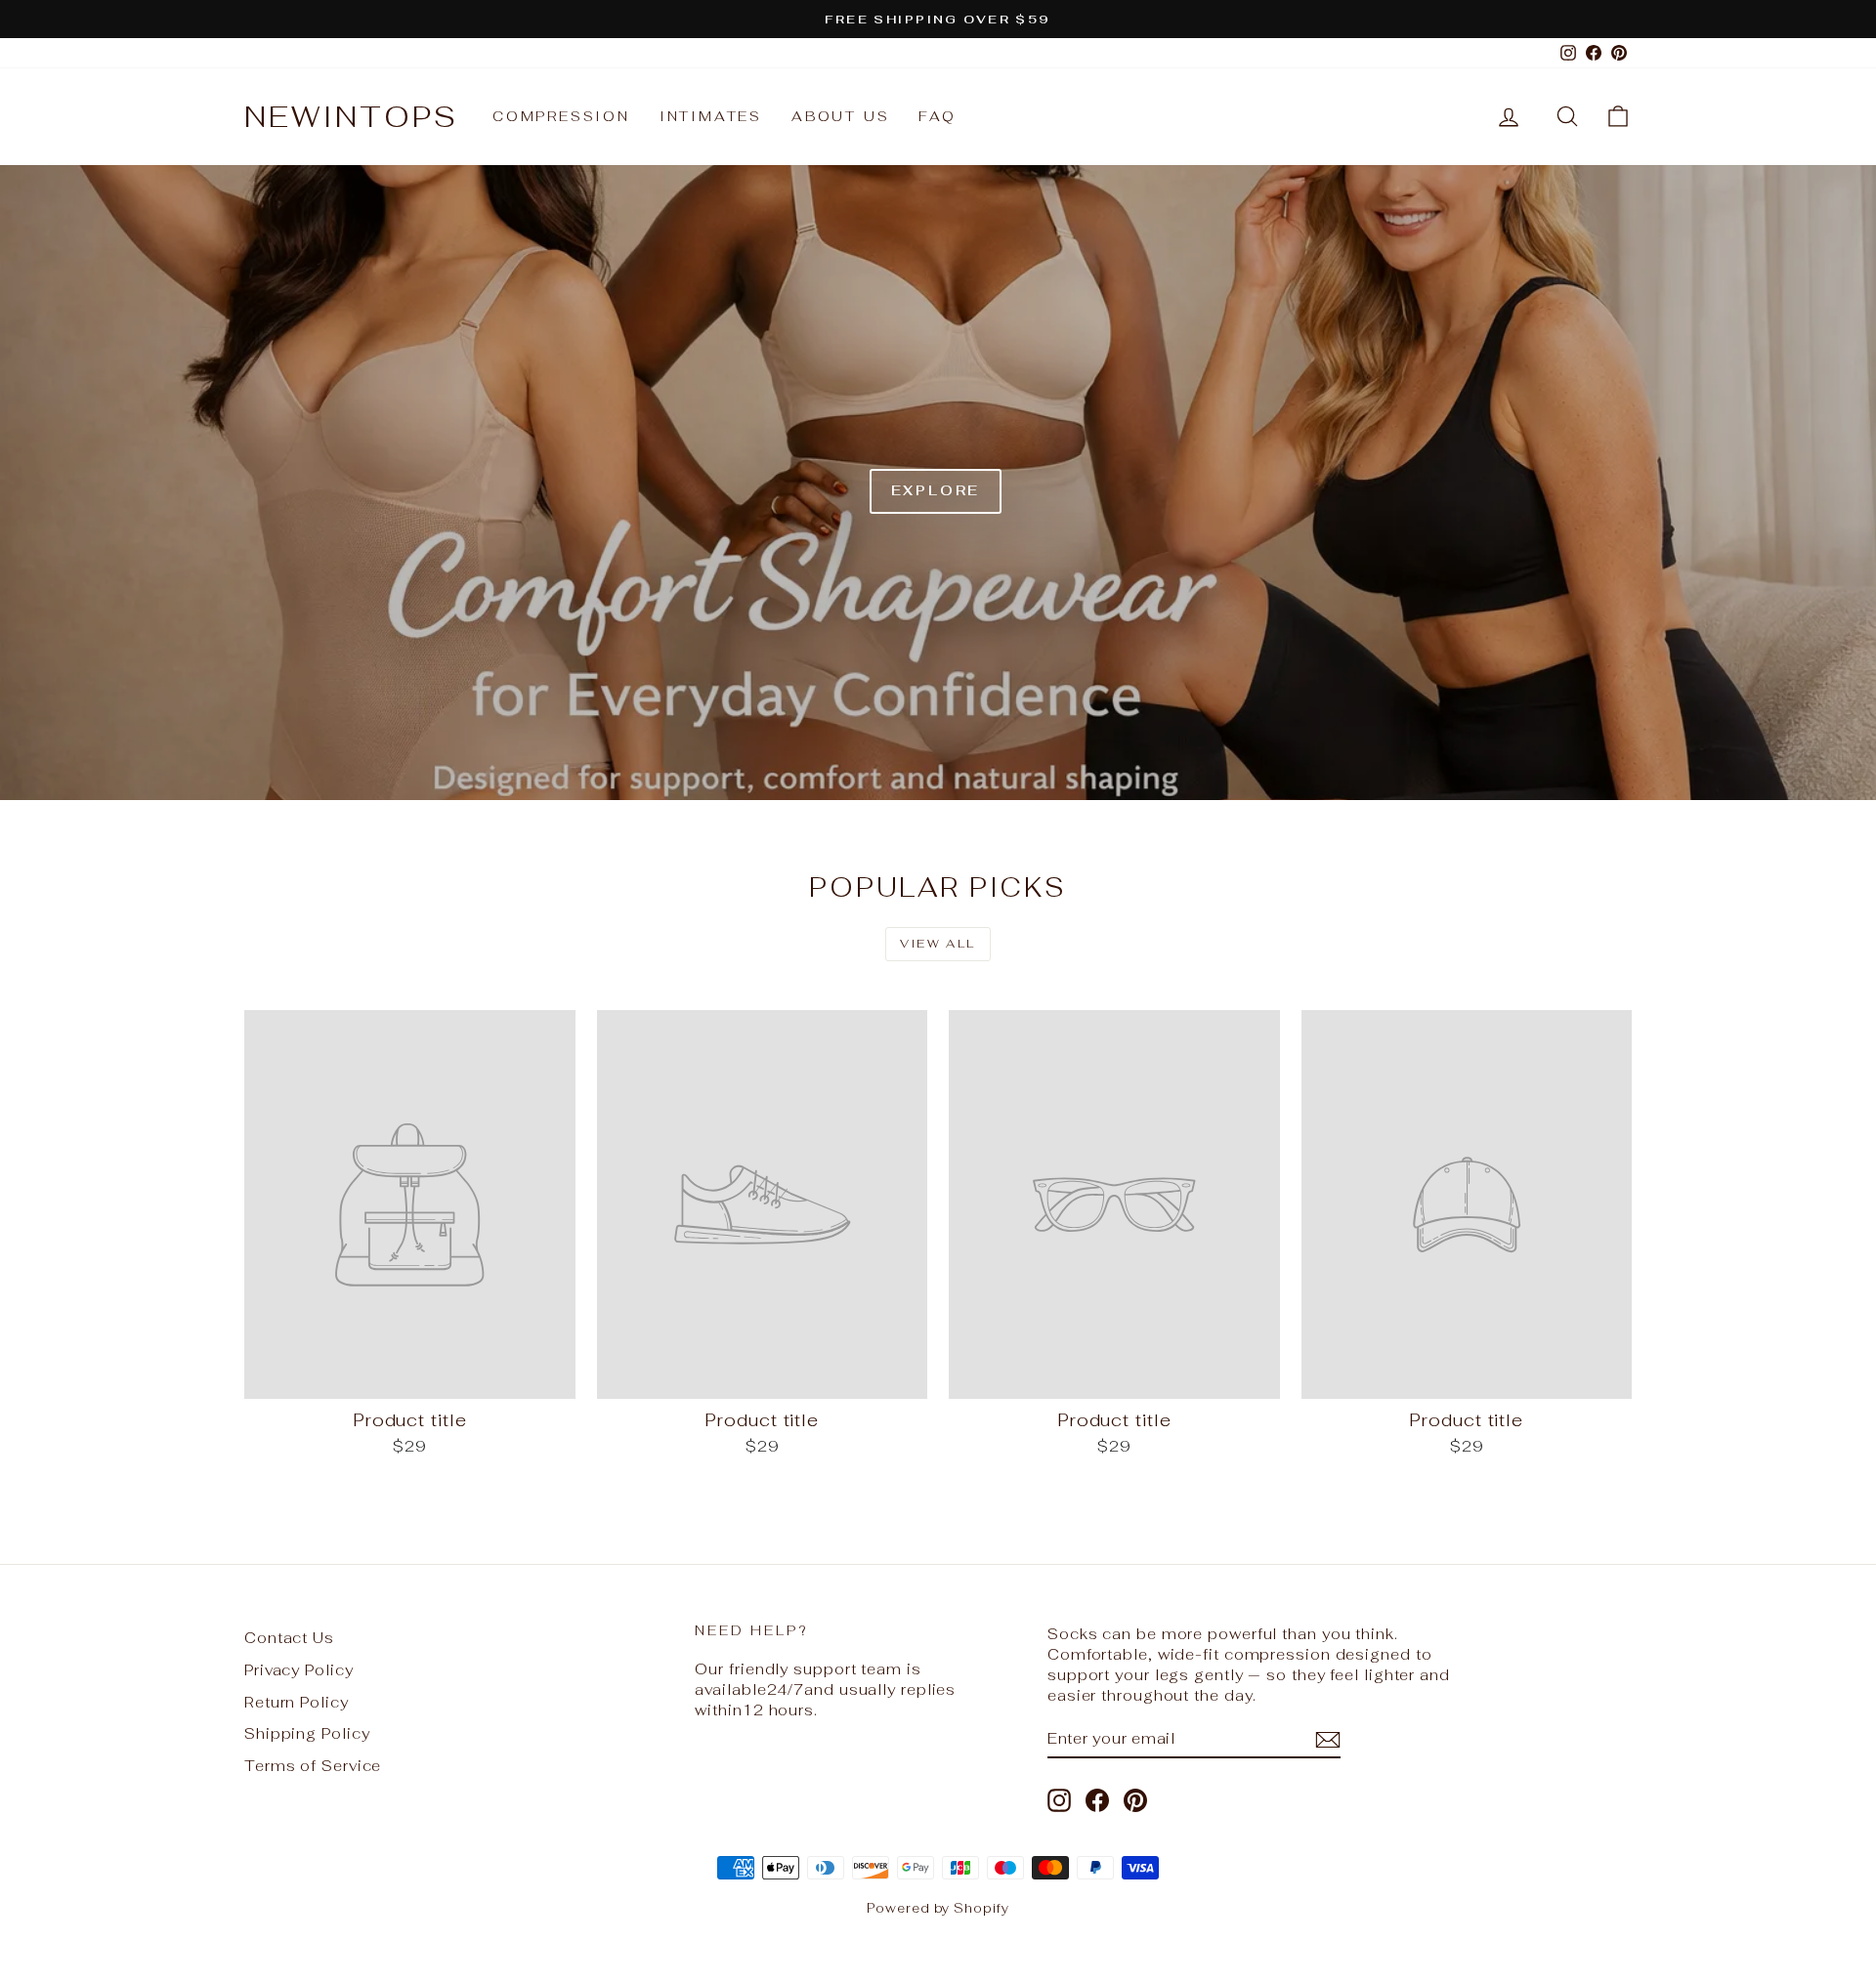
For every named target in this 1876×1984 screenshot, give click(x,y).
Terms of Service (313, 1766)
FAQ (937, 116)
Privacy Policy (299, 1670)
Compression (561, 116)
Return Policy (297, 1702)
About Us (840, 116)
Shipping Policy (307, 1733)
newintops (351, 117)
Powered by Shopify (938, 1908)
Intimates (711, 116)
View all (938, 944)
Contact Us (289, 1638)
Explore (936, 490)
